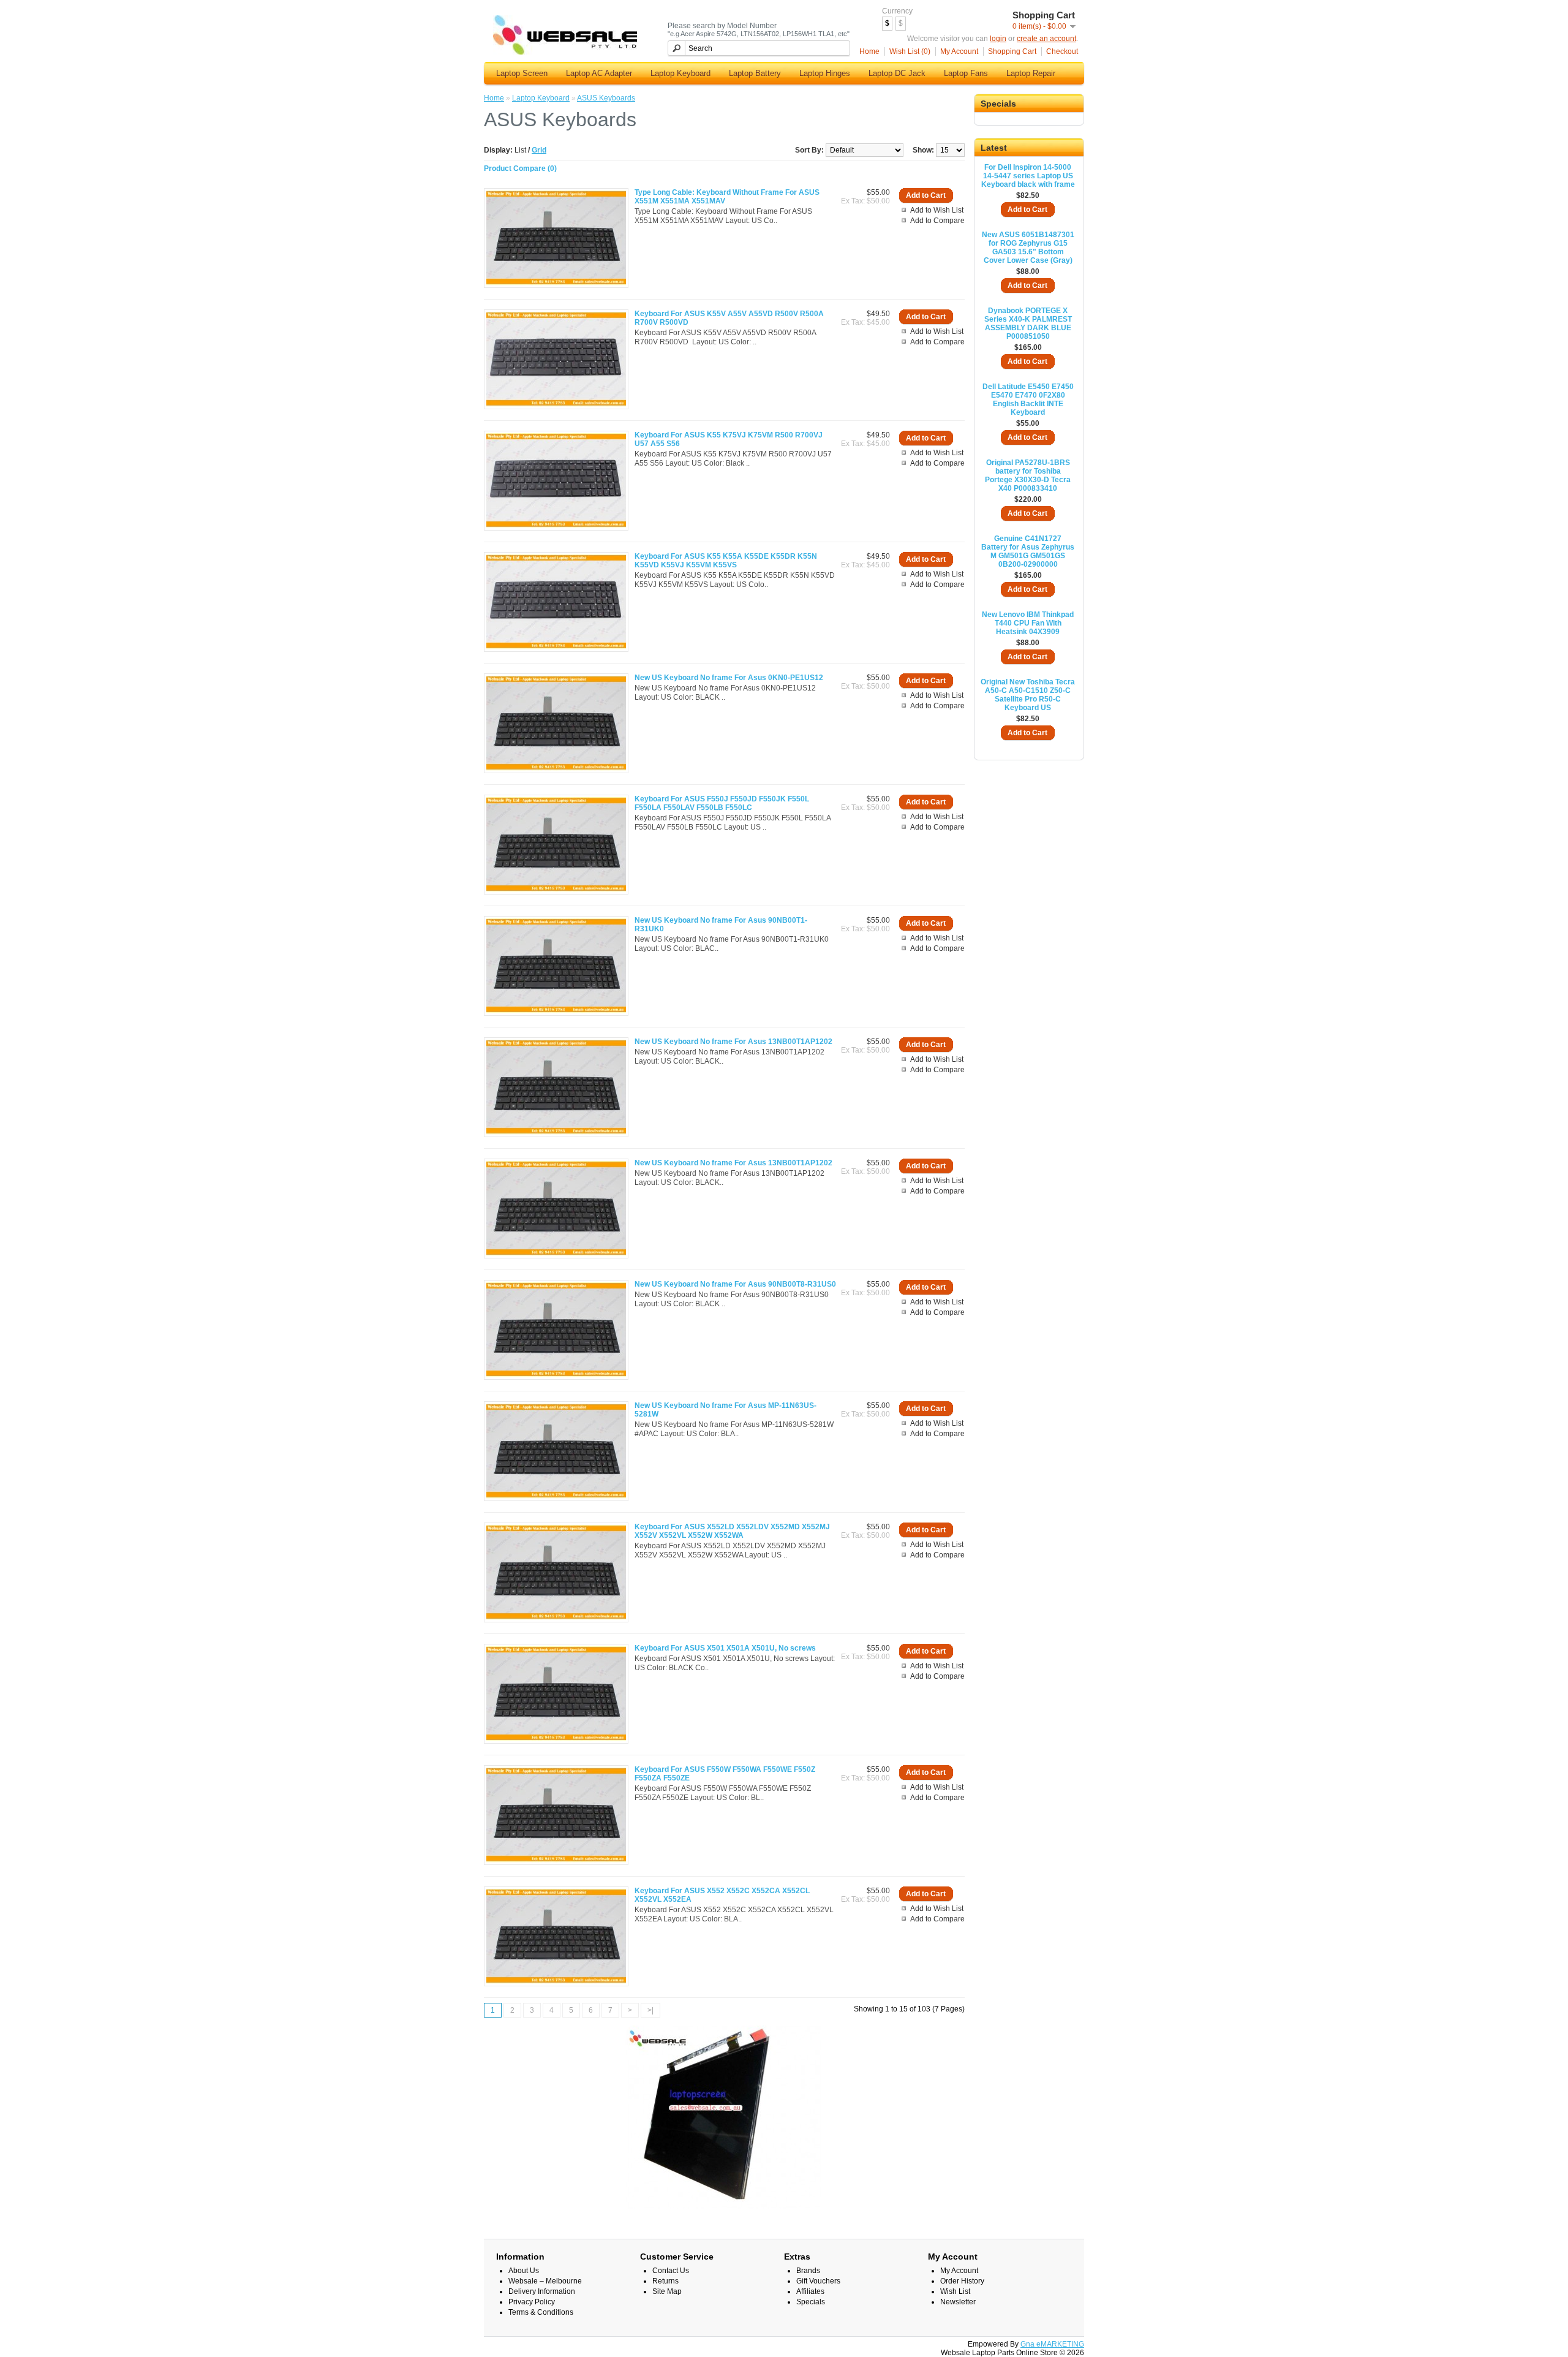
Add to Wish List (937, 210)
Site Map (667, 2291)
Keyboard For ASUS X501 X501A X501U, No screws (725, 1648)
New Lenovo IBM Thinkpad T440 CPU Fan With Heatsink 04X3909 (1028, 623)
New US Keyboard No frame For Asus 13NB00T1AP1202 (733, 1042)
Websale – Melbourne (545, 2281)
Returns (665, 2281)
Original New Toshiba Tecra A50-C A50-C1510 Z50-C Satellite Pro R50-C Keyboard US (1028, 695)
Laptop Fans (966, 73)
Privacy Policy (532, 2302)
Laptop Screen (522, 73)
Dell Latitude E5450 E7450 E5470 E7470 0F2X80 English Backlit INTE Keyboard (1028, 399)
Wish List (955, 2291)
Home (869, 51)
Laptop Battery (755, 73)
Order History (962, 2281)
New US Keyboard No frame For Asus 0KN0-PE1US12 (729, 678)
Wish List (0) (910, 51)
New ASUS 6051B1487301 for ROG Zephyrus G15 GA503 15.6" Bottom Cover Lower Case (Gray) (1028, 248)
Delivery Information (542, 2291)
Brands (808, 2271)
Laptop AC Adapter (599, 73)
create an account (1046, 39)
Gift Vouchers (818, 2281)
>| (650, 2010)
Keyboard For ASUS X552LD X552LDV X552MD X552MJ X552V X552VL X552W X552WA (732, 1531)
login (998, 39)
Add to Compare (937, 221)
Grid (539, 150)
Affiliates (810, 2291)
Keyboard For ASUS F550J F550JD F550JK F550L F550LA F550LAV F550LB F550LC (722, 803)
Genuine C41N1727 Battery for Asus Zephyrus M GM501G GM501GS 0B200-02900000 (1028, 551)
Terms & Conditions (541, 2312)
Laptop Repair (1031, 73)
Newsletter (958, 2302)
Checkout (1062, 51)
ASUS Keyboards (606, 98)
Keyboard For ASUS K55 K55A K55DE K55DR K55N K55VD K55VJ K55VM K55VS (726, 561)
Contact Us (671, 2271)
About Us (524, 2271)
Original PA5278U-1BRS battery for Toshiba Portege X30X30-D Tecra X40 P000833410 (1028, 475)
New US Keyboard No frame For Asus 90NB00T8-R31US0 (735, 1284)
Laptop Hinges (825, 73)
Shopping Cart (1012, 51)
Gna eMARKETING (1052, 2344)
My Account (959, 51)
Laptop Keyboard (680, 73)
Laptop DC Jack (897, 73)
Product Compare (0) (520, 168)
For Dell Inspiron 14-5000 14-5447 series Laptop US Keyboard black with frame (1028, 176)
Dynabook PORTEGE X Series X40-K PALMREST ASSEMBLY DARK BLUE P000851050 (1028, 323)
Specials (811, 2302)
